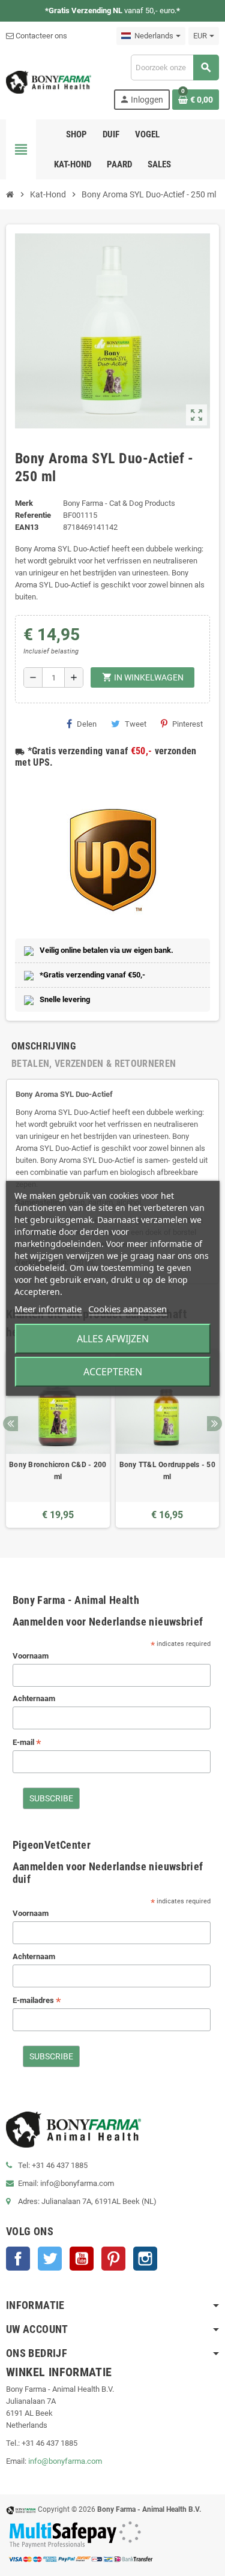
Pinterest (187, 724)
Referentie (33, 515)
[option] (58, 1439)
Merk (24, 503)
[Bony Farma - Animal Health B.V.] (49, 81)
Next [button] (214, 1424)
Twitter (50, 2259)
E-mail (27, 1743)
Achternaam (34, 1698)
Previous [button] (10, 1424)
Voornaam (31, 1656)
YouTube (82, 2259)
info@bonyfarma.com (65, 2461)
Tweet (136, 724)
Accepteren (113, 1372)
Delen (87, 724)
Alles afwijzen (113, 1339)
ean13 (27, 527)
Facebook (18, 2259)
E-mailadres (37, 2001)
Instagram (145, 2259)
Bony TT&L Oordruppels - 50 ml (167, 1471)
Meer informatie (48, 1309)
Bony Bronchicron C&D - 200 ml (58, 1471)
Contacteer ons (40, 36)
